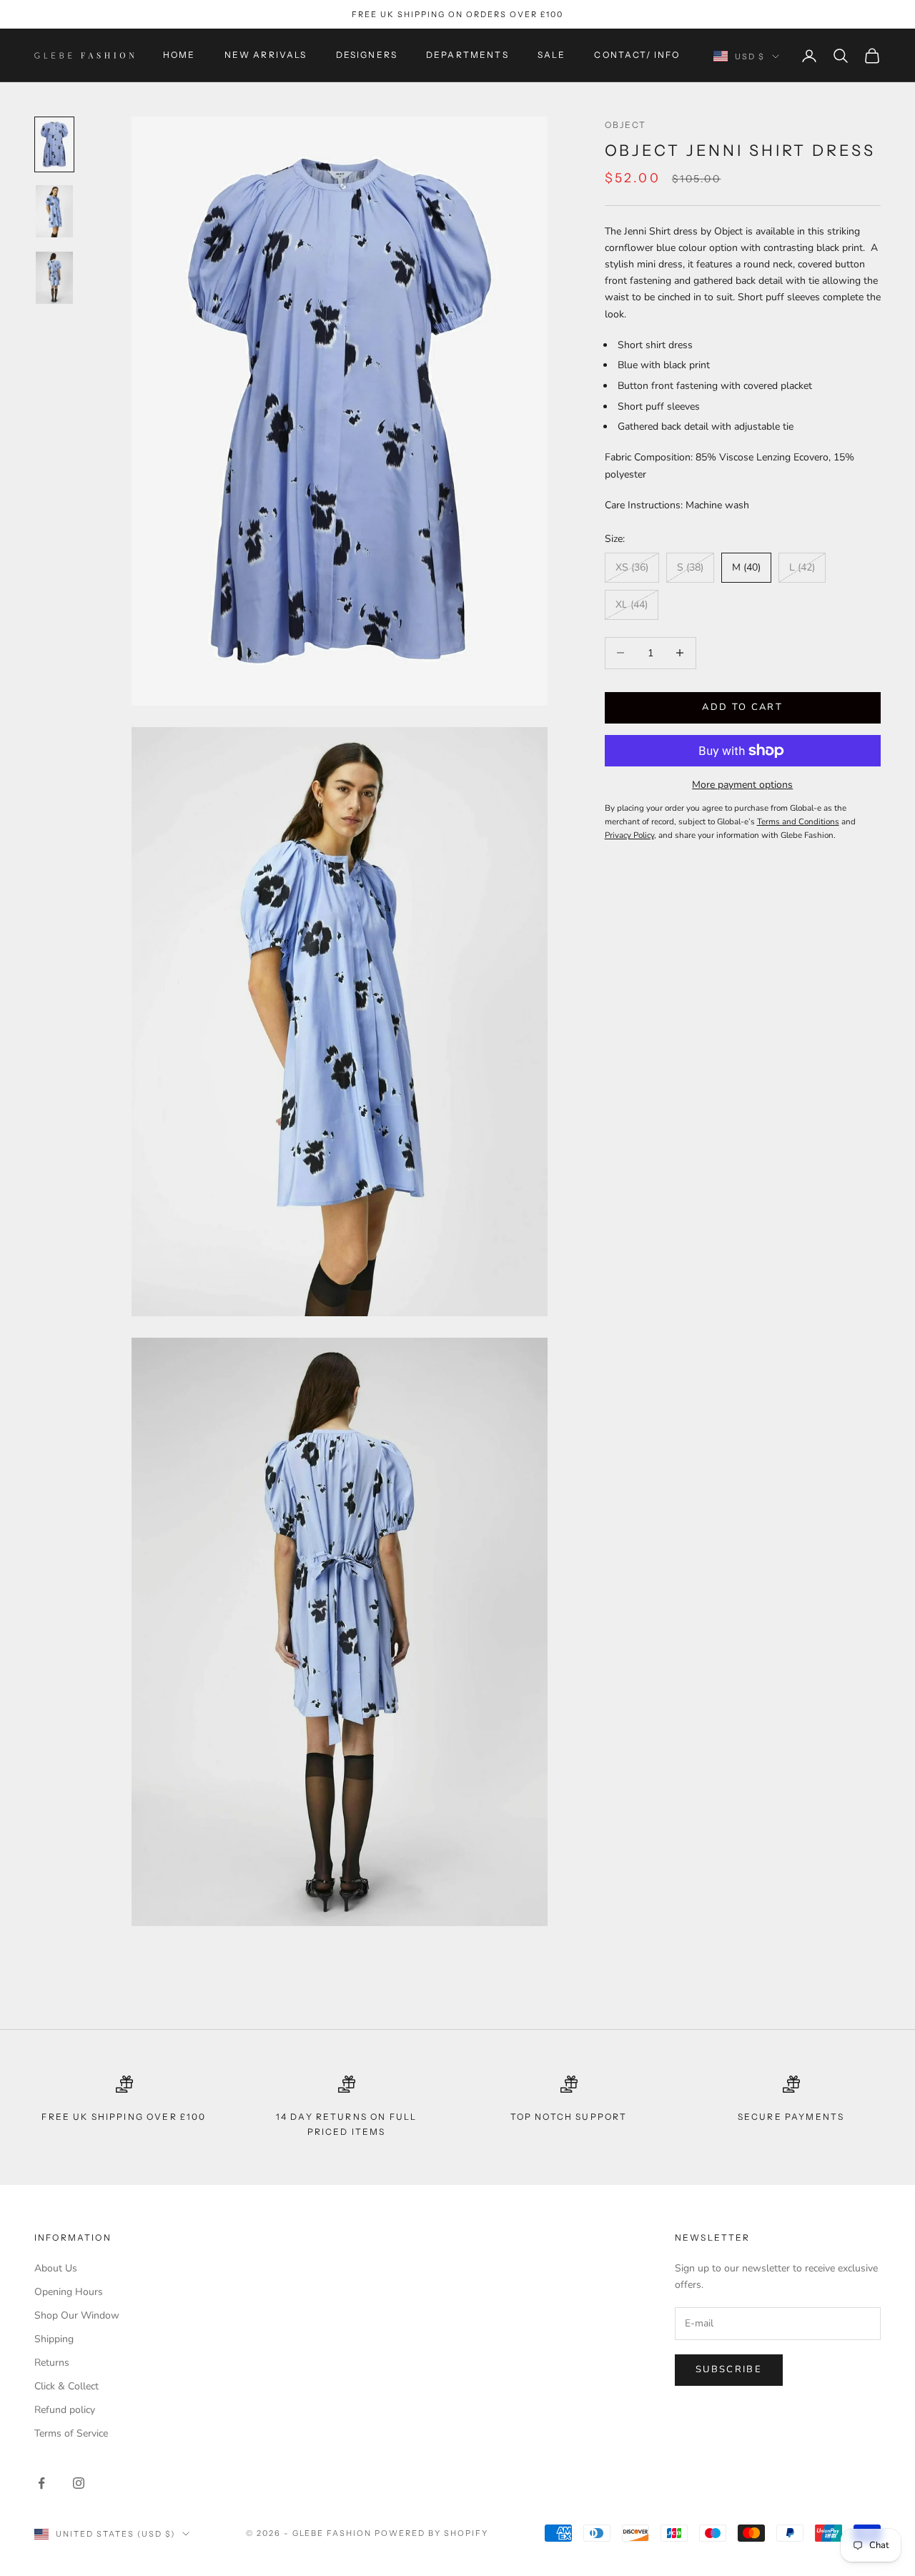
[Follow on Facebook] (41, 2483)
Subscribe (729, 2369)
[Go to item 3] (54, 278)
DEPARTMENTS (468, 55)
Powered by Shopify (431, 2533)
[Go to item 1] (54, 144)
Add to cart (742, 707)
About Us (56, 2268)
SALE (552, 55)
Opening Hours (69, 2292)
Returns (52, 2363)
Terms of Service (71, 2433)
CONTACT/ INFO (637, 55)
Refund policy (65, 2410)
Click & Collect (66, 2386)
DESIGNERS (367, 55)
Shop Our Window (77, 2315)
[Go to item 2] (54, 211)
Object (626, 125)
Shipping (54, 2339)
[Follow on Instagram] (79, 2483)
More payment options (742, 785)
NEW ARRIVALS (266, 55)
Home (179, 55)
